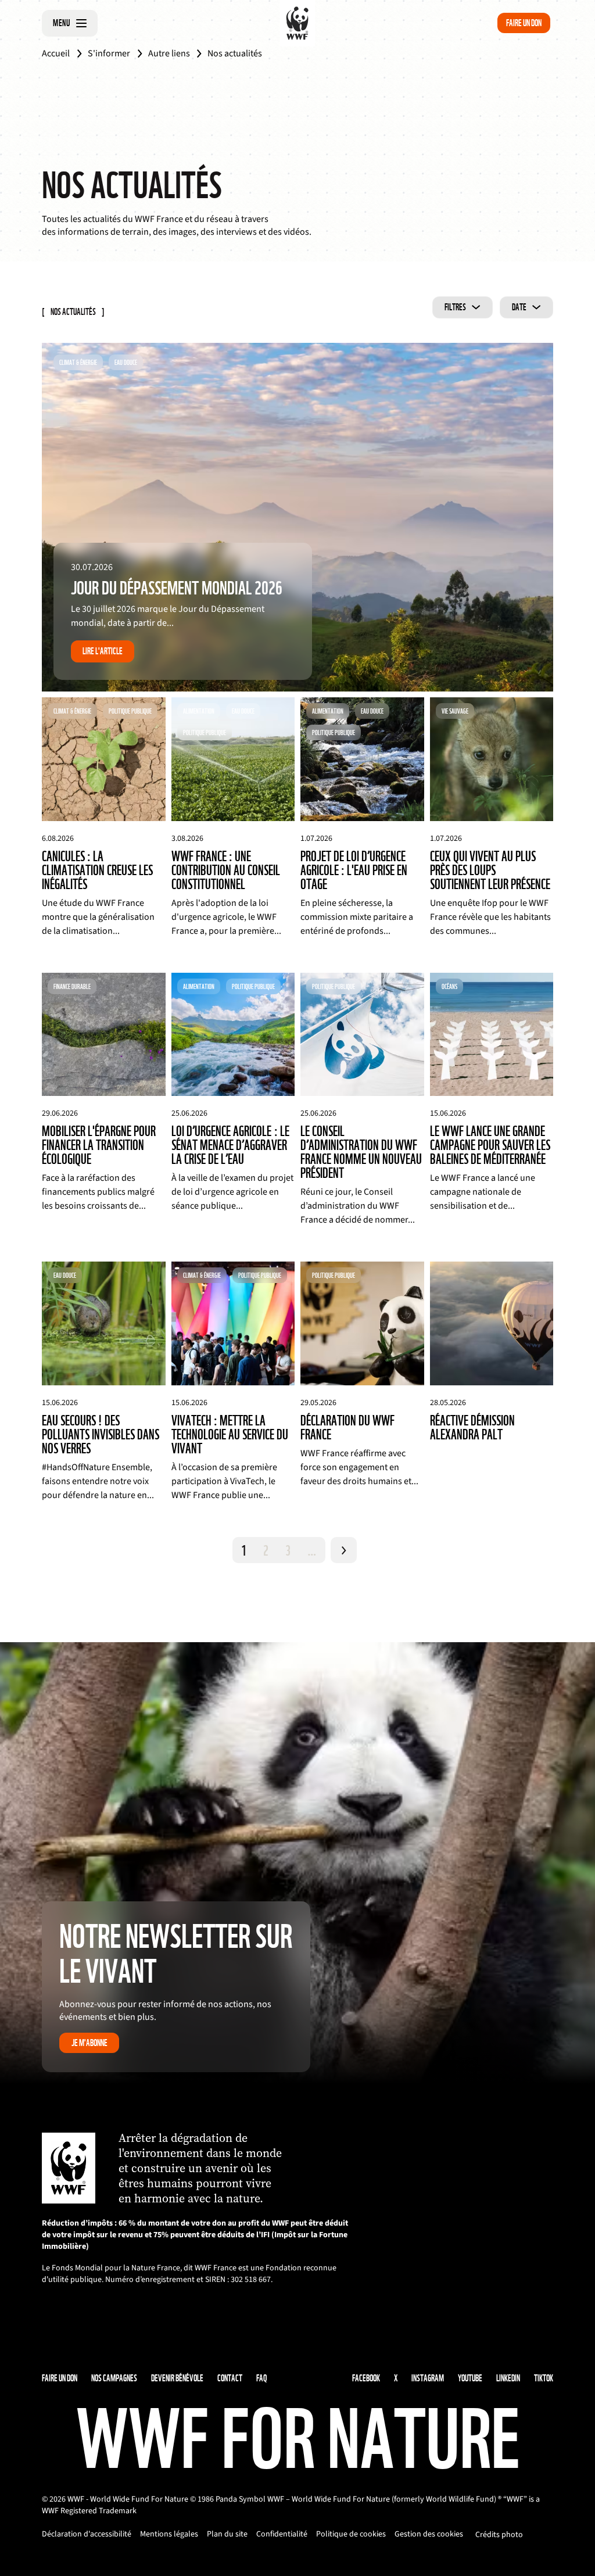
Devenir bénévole (177, 2378)
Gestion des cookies (429, 2534)
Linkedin (508, 2378)
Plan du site (227, 2534)
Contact (230, 2378)
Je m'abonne (89, 2043)
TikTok (544, 2378)
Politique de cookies (351, 2534)
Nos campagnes (114, 2378)
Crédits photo (499, 2535)
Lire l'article (103, 651)
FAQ (261, 2378)
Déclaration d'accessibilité (87, 2534)
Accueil (56, 53)
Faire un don (524, 23)
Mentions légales (169, 2534)
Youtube (470, 2378)
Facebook (366, 2378)
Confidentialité (282, 2534)
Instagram (428, 2378)
